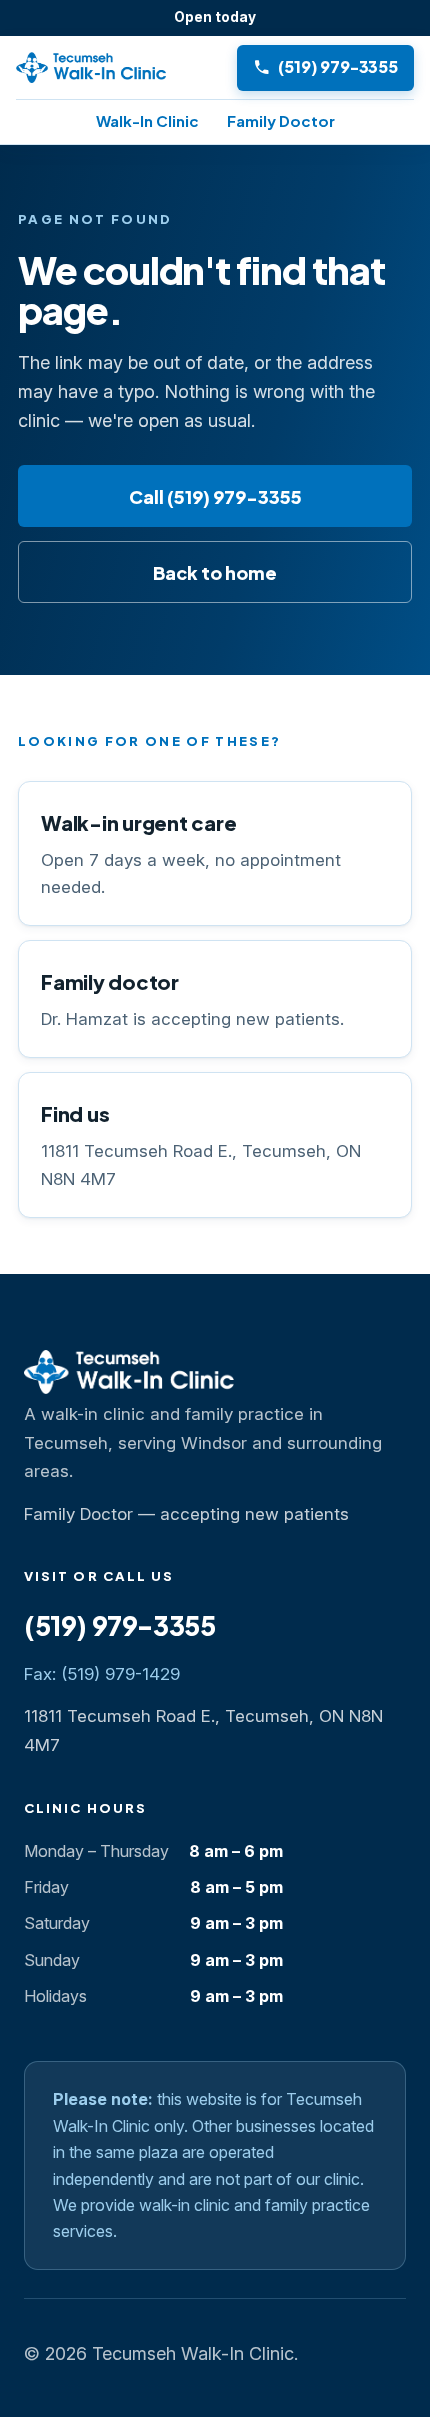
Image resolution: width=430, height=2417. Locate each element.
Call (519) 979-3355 (215, 496)
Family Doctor (281, 120)
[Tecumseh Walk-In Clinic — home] (120, 68)
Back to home (215, 572)
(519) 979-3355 (120, 1625)
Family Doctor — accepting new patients (186, 1514)
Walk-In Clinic (147, 120)
